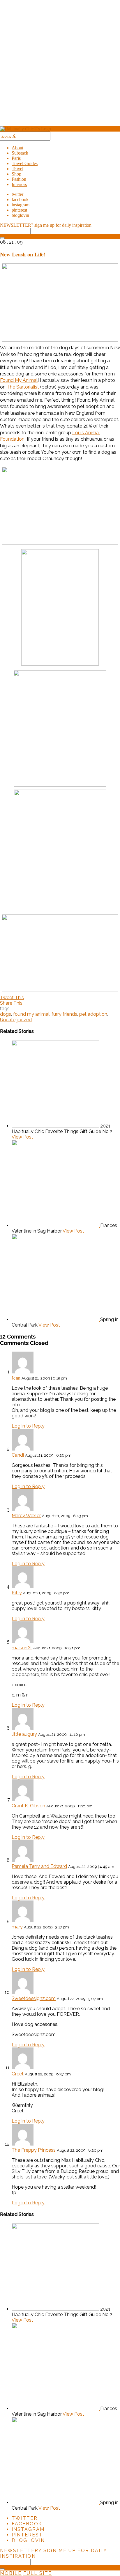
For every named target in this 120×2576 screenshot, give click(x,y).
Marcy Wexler (26, 1516)
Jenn (16, 1378)
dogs (6, 1014)
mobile (11, 2573)
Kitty (17, 1593)
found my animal (31, 1014)
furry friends (64, 1014)
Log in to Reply (28, 1426)
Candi (18, 1455)
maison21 (22, 1648)
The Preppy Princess (34, 2150)
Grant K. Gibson (28, 1806)
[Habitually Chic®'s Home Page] (25, 129)
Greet (18, 2074)
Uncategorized (16, 1020)
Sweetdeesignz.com (34, 1998)
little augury (24, 1734)
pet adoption (93, 1014)
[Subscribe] (2, 238)
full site (38, 2573)
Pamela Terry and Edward (39, 1866)
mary (17, 1927)
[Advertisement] (60, 65)
